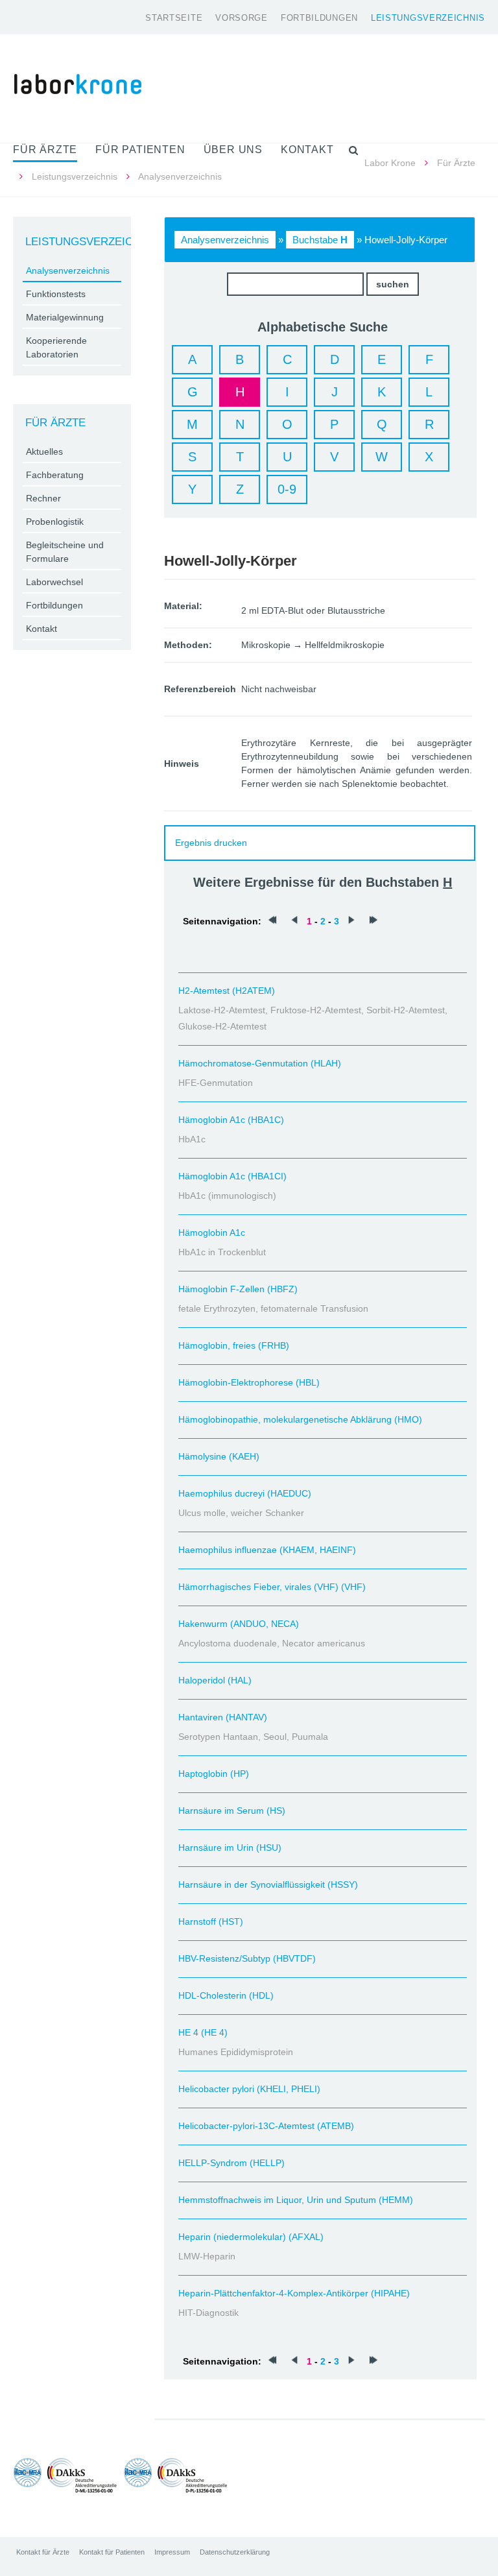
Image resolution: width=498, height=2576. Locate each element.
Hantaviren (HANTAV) (223, 1717)
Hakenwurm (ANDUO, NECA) (239, 1624)
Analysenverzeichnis (225, 240)
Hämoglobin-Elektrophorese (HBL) (249, 1382)
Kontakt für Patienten (112, 2552)
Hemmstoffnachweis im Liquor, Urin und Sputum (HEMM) (296, 2200)
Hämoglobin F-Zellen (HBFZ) (238, 1289)
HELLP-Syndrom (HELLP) (231, 2163)
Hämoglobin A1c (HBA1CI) (232, 1176)
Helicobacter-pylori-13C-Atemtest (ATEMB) (266, 2126)
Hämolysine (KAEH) (219, 1456)
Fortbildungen (319, 18)
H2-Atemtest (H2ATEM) (227, 991)
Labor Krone (390, 163)
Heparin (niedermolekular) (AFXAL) (251, 2237)
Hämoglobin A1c (212, 1233)
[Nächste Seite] (351, 921)
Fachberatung (55, 475)
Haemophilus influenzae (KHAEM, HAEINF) (267, 1550)
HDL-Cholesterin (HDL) (226, 1995)
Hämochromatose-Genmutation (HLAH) (260, 1063)
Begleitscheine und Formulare (65, 552)
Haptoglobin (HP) (214, 1774)
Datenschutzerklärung (235, 2552)
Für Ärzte (456, 163)
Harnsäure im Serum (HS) (232, 1811)
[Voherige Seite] (294, 921)
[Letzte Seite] (373, 921)
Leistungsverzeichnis (428, 18)
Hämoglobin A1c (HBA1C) (231, 1120)
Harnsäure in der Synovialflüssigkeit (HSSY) (268, 1884)
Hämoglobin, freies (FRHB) (234, 1345)
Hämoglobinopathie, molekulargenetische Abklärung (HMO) (300, 1419)
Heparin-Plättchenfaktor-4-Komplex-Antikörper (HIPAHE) (294, 2293)
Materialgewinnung (65, 317)
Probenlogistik (55, 522)
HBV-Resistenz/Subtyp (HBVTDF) (247, 1958)
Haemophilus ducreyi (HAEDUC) (245, 1493)
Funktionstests (56, 294)
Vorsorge (242, 18)
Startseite (174, 18)
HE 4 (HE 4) (203, 2032)
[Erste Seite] (272, 921)
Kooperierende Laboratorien (56, 347)
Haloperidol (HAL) (215, 1680)
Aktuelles (44, 451)
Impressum (172, 2552)
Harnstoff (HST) (211, 1921)
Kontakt (41, 629)
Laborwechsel (54, 582)
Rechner (43, 498)
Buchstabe (320, 240)
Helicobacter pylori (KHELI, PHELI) (249, 2089)
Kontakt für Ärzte (43, 2552)
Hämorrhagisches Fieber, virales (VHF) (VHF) (272, 1587)
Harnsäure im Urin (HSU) (230, 1848)
